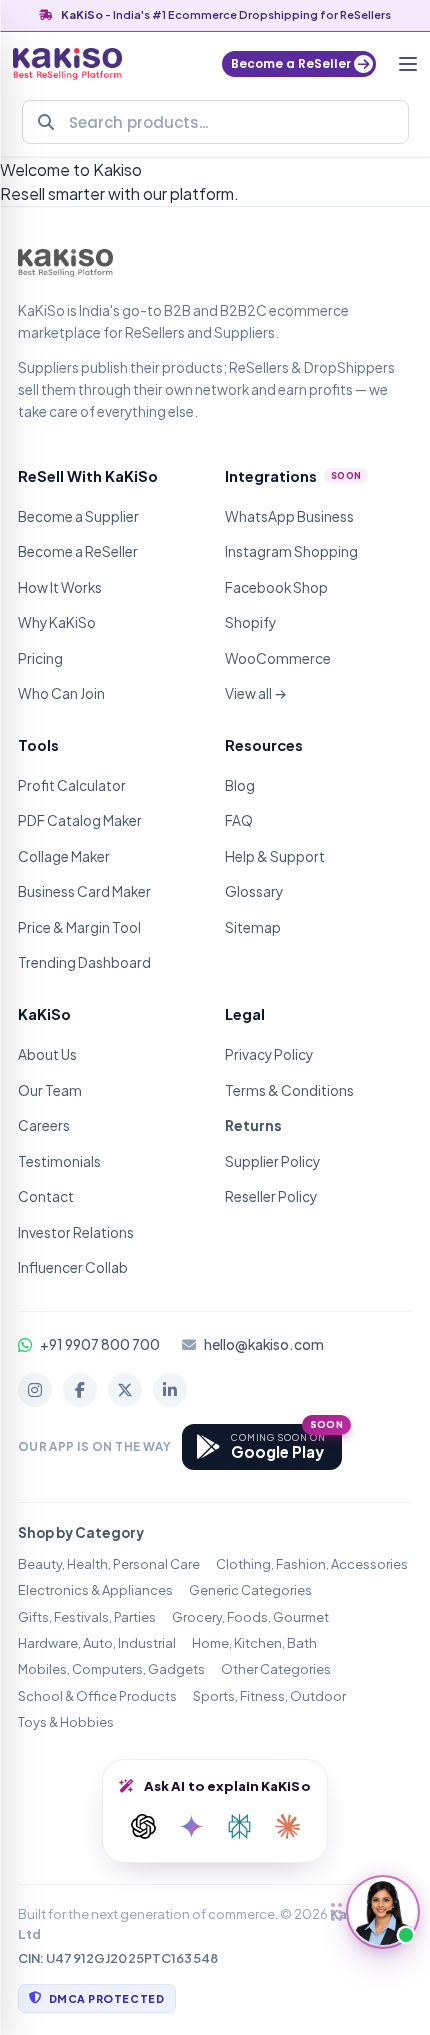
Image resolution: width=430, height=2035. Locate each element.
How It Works (60, 587)
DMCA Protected (106, 1998)
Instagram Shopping (291, 551)
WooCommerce (278, 658)
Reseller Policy (271, 1196)
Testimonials (59, 1161)
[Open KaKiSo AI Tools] (383, 1912)
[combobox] (215, 122)
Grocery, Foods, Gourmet (250, 1617)
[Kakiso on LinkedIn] (170, 1390)
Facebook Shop (276, 587)
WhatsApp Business (289, 516)
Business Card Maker (84, 891)
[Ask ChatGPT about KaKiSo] (143, 1827)
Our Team (50, 1090)
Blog (240, 785)
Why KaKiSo (57, 622)
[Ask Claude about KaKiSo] (287, 1827)
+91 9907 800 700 (100, 1344)
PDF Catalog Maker (80, 820)
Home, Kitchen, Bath (254, 1643)
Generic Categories (250, 1590)
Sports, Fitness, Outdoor (269, 1696)
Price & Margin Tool (79, 927)
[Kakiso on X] (125, 1390)
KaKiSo (82, 14)
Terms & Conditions (289, 1090)
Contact (46, 1196)
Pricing (40, 658)
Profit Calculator (72, 785)
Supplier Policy (272, 1161)
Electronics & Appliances (95, 1590)
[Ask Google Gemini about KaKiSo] (191, 1827)
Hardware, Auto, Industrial (97, 1643)
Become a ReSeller (78, 551)
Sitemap (253, 927)
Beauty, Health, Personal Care (109, 1564)
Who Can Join (61, 693)
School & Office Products (97, 1696)
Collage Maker (64, 856)
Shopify (250, 622)
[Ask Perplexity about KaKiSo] (239, 1827)
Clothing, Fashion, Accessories (312, 1564)
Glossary (254, 891)
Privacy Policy (269, 1054)
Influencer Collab (73, 1267)
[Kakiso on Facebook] (80, 1390)
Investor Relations (76, 1232)
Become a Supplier (78, 516)
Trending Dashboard (84, 962)
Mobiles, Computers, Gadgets (111, 1669)
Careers (44, 1125)
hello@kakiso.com (264, 1344)
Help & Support (275, 856)
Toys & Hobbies (66, 1722)
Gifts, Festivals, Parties (87, 1617)
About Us (47, 1054)
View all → (256, 693)
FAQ (239, 820)
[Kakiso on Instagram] (35, 1390)
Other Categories (276, 1669)
